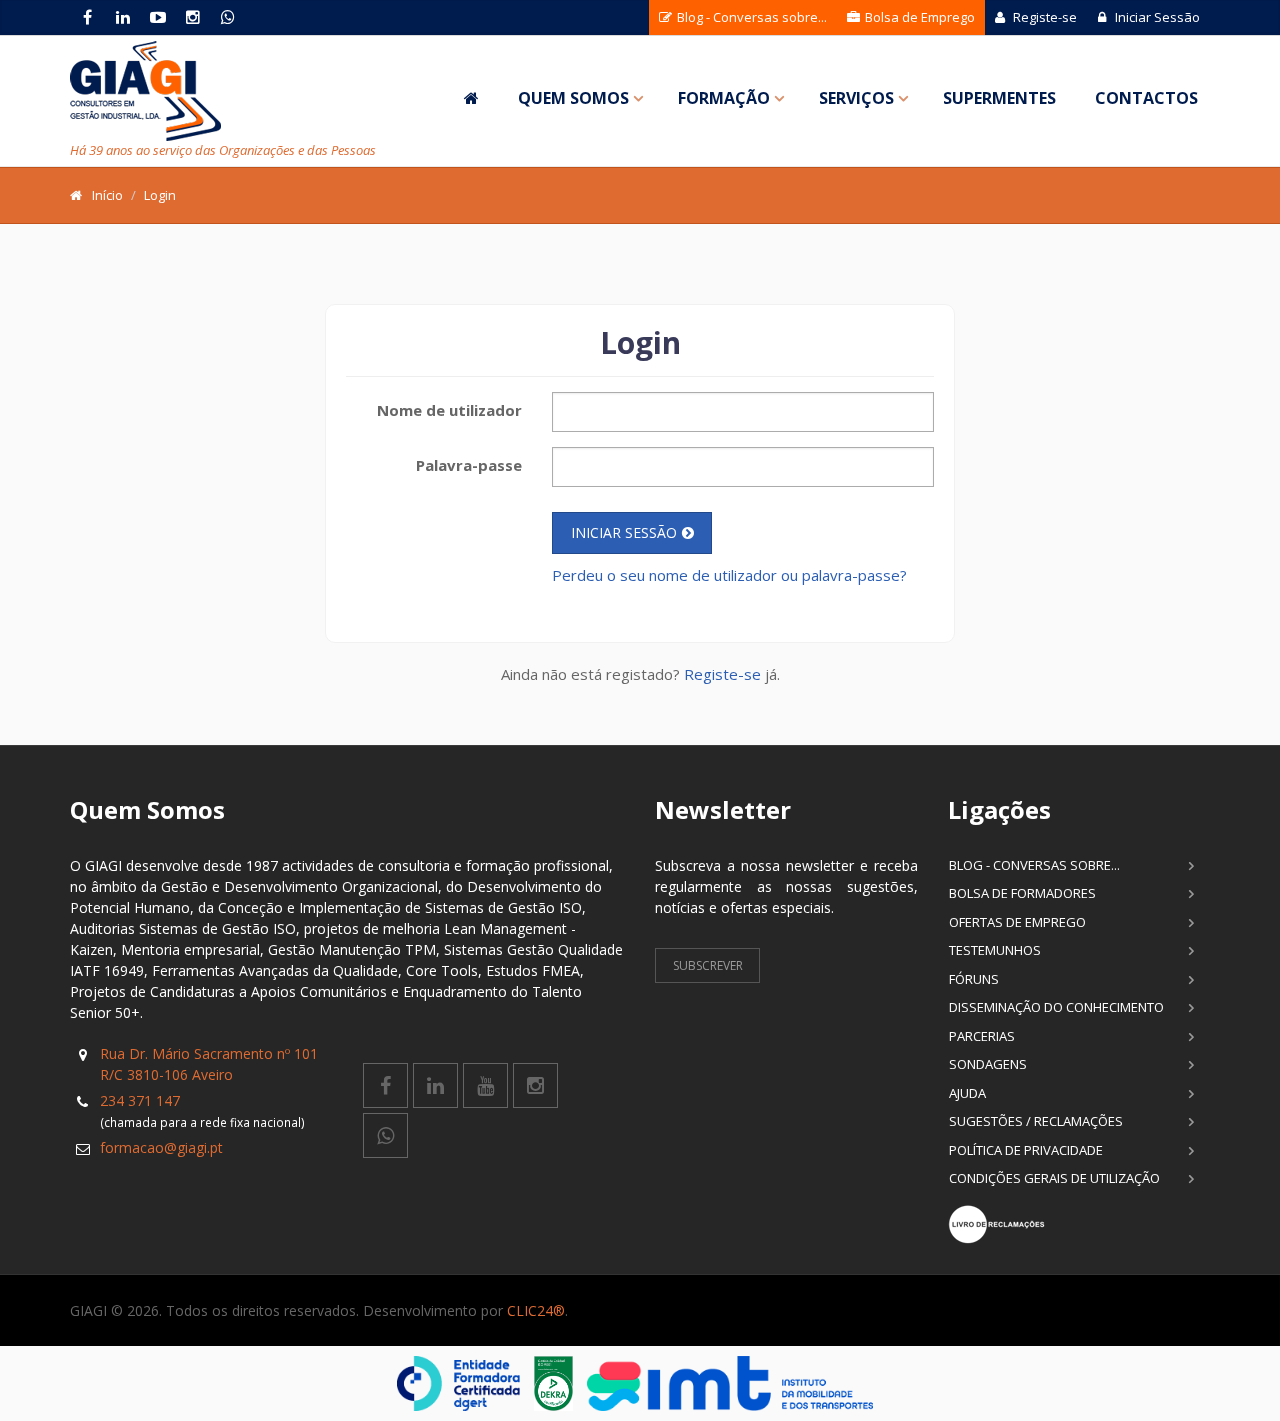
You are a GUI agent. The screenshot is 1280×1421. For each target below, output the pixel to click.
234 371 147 (140, 1100)
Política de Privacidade (1026, 1150)
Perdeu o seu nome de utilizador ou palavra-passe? (729, 575)
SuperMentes (999, 98)
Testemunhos (995, 950)
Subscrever (708, 965)
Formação (724, 98)
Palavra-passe (469, 465)
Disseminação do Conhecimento (1056, 1007)
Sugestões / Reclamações (1036, 1121)
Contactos (1146, 98)
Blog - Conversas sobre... (750, 17)
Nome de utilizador (449, 410)
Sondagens (988, 1064)
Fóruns (974, 979)
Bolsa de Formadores (1022, 893)
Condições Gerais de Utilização (1054, 1178)
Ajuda (967, 1093)
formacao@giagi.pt (161, 1147)
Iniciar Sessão (1156, 17)
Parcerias (982, 1036)
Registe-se (1043, 17)
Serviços (856, 98)
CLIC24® (536, 1310)
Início (107, 195)
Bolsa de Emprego (918, 17)
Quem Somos (573, 98)
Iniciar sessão (624, 532)
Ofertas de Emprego (1017, 922)
